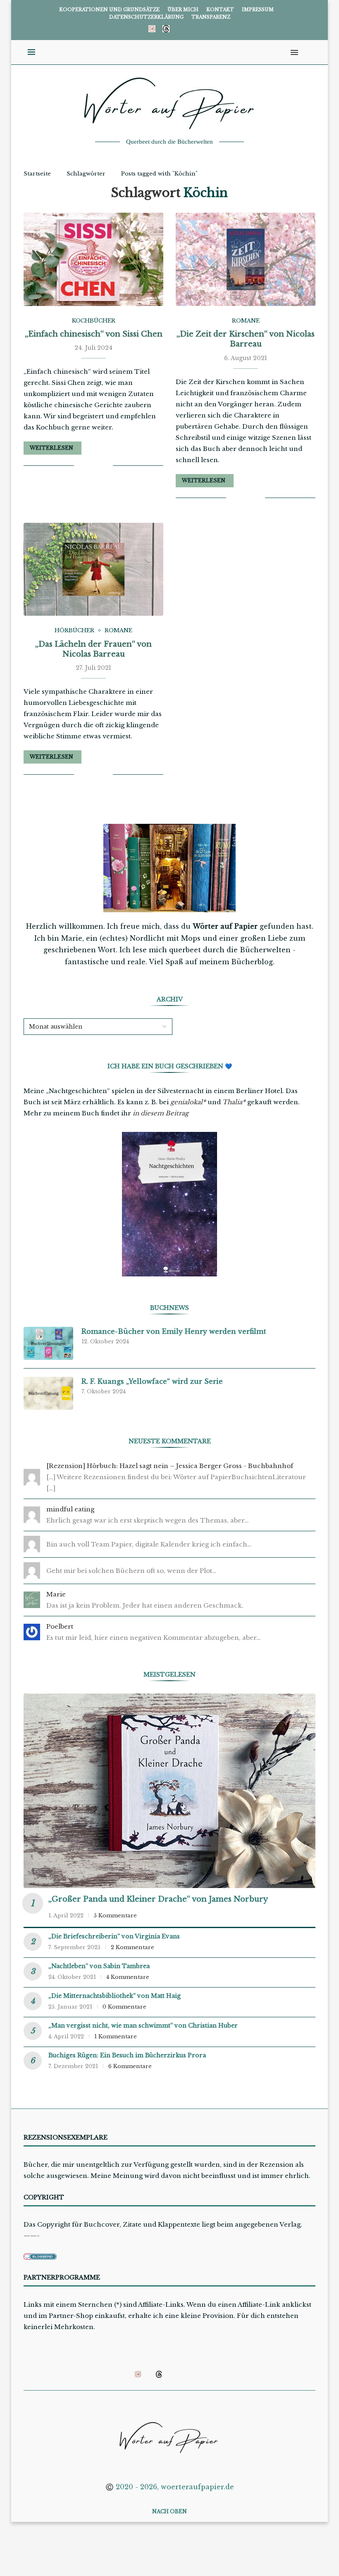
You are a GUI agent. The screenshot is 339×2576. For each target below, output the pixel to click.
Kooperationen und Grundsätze (109, 9)
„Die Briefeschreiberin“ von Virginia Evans (114, 1936)
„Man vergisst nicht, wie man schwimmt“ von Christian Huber (143, 2026)
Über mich (183, 9)
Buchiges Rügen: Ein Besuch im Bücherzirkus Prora (127, 2055)
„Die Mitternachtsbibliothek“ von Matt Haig (115, 1996)
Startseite (37, 174)
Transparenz (211, 17)
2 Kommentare (132, 1947)
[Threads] (166, 28)
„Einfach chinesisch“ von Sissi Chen (94, 334)
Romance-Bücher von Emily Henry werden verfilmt (174, 1331)
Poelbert (60, 1626)
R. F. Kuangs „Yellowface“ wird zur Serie (152, 1381)
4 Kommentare (128, 1977)
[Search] (307, 52)
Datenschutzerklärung (146, 17)
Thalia (232, 1102)
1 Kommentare (116, 2036)
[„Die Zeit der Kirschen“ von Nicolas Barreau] (246, 259)
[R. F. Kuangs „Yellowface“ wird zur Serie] (48, 1393)
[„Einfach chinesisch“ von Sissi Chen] (93, 259)
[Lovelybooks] (152, 28)
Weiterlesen (51, 448)
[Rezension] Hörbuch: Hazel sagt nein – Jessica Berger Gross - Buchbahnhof (170, 1466)
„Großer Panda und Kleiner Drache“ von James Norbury (158, 1899)
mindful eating (70, 1509)
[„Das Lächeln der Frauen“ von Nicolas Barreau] (93, 569)
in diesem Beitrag (161, 1113)
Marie (56, 1594)
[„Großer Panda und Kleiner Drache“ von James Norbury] (169, 1791)
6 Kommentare (130, 2066)
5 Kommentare (115, 1915)
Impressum (258, 9)
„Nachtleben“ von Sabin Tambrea (99, 1966)
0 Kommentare (124, 2007)
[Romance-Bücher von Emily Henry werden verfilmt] (48, 1343)
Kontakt (220, 9)
